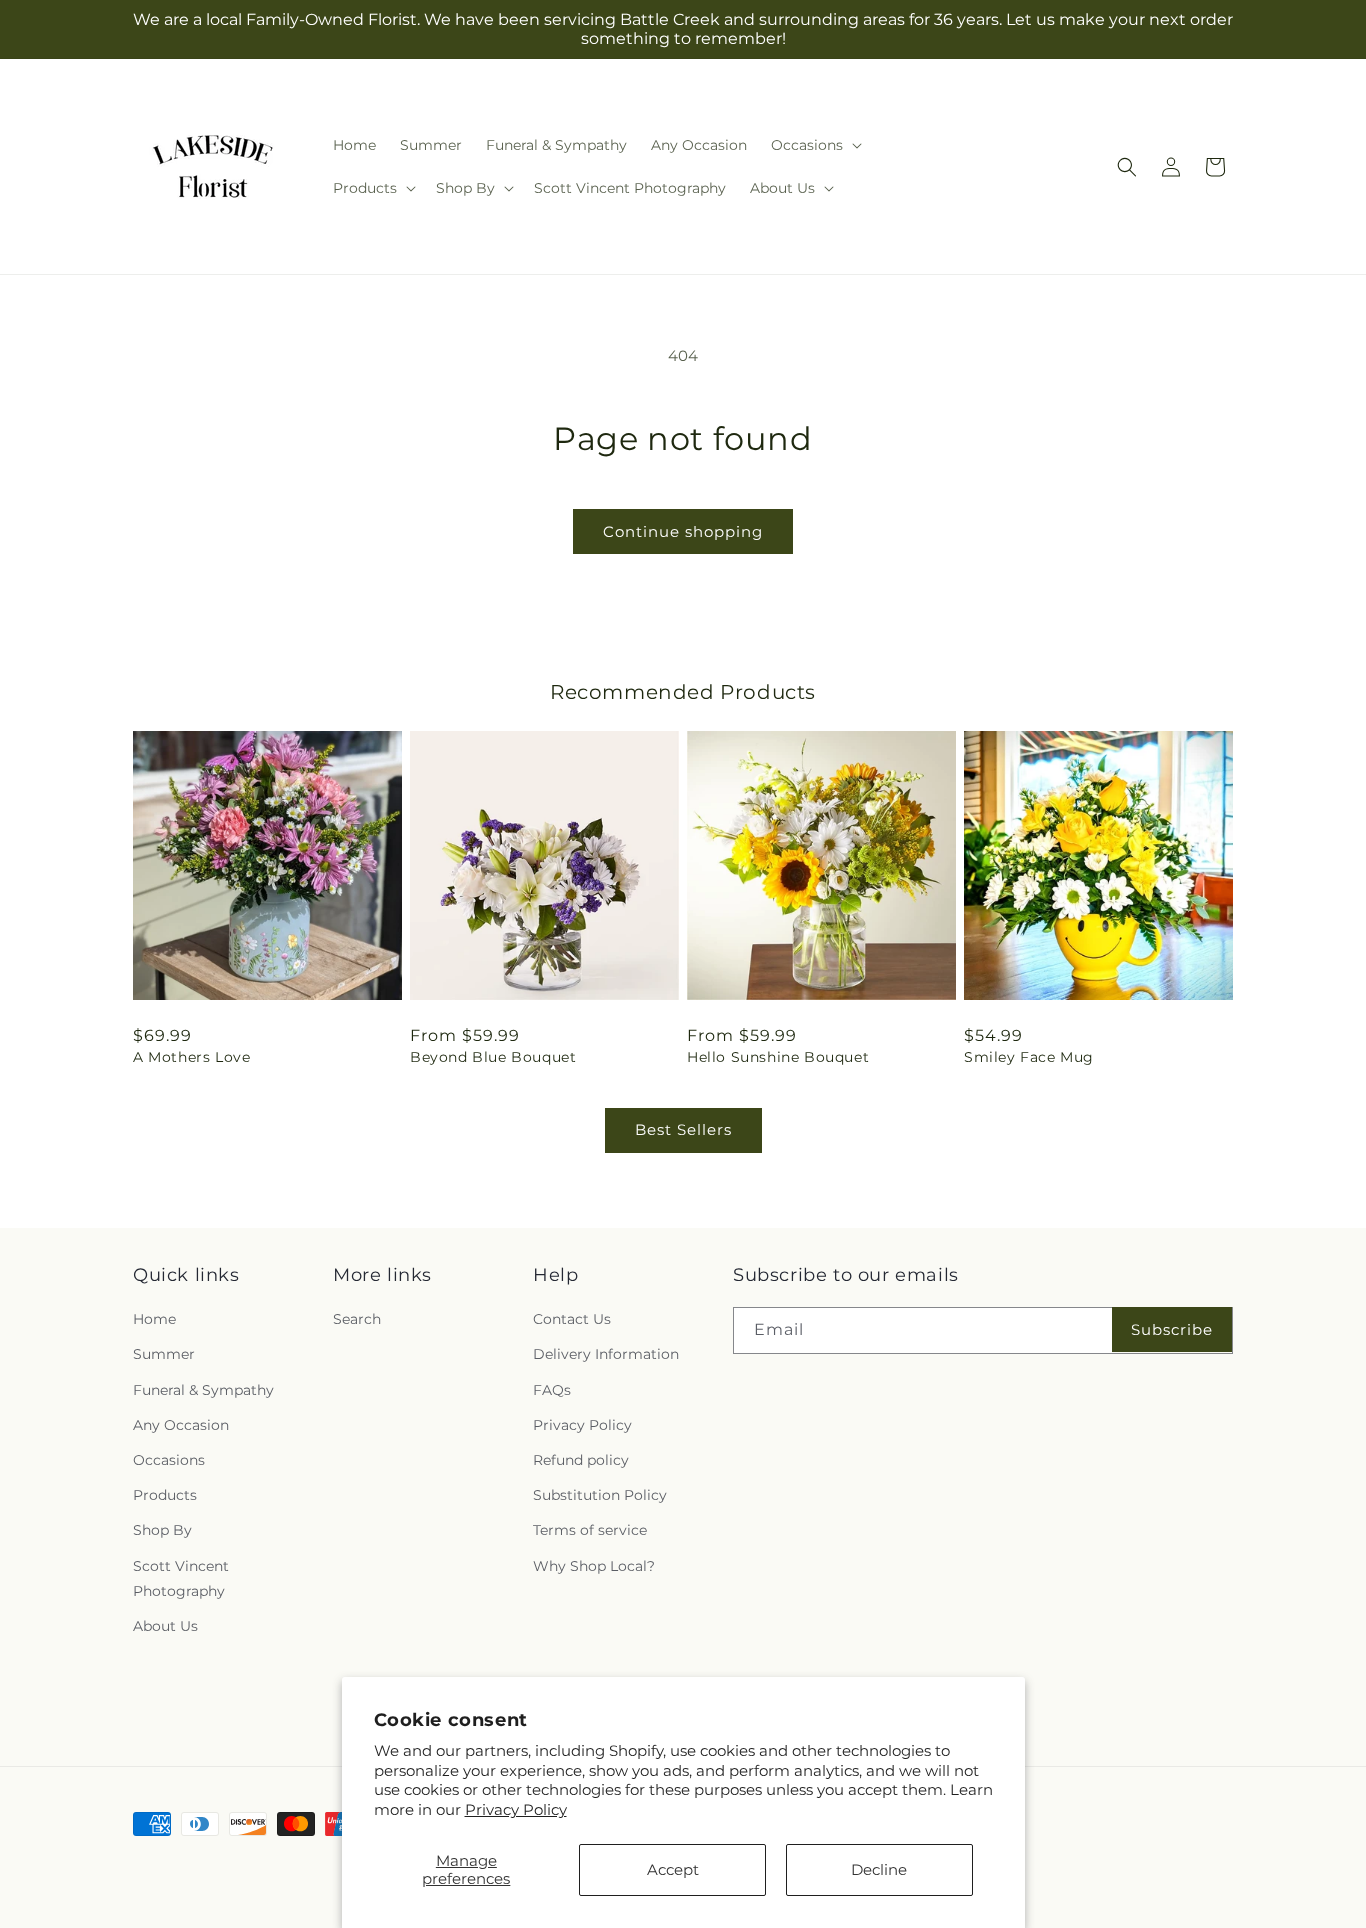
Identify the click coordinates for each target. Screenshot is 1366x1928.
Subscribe (1172, 1329)
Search (357, 1319)
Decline (879, 1869)
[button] (814, 145)
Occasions (169, 1460)
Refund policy (581, 1460)
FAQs (552, 1390)
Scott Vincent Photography (181, 1578)
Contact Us (572, 1319)
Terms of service (590, 1530)
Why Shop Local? (594, 1566)
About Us (165, 1626)
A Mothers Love (191, 1057)
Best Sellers (683, 1129)
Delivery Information (606, 1355)
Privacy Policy (516, 1809)
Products (165, 1495)
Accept (673, 1869)
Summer (164, 1355)
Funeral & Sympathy (203, 1390)
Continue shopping (683, 531)
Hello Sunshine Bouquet (778, 1057)
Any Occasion (181, 1425)
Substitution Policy (600, 1495)
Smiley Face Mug (1029, 1057)
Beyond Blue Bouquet (493, 1057)
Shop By (162, 1530)
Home (154, 1319)
